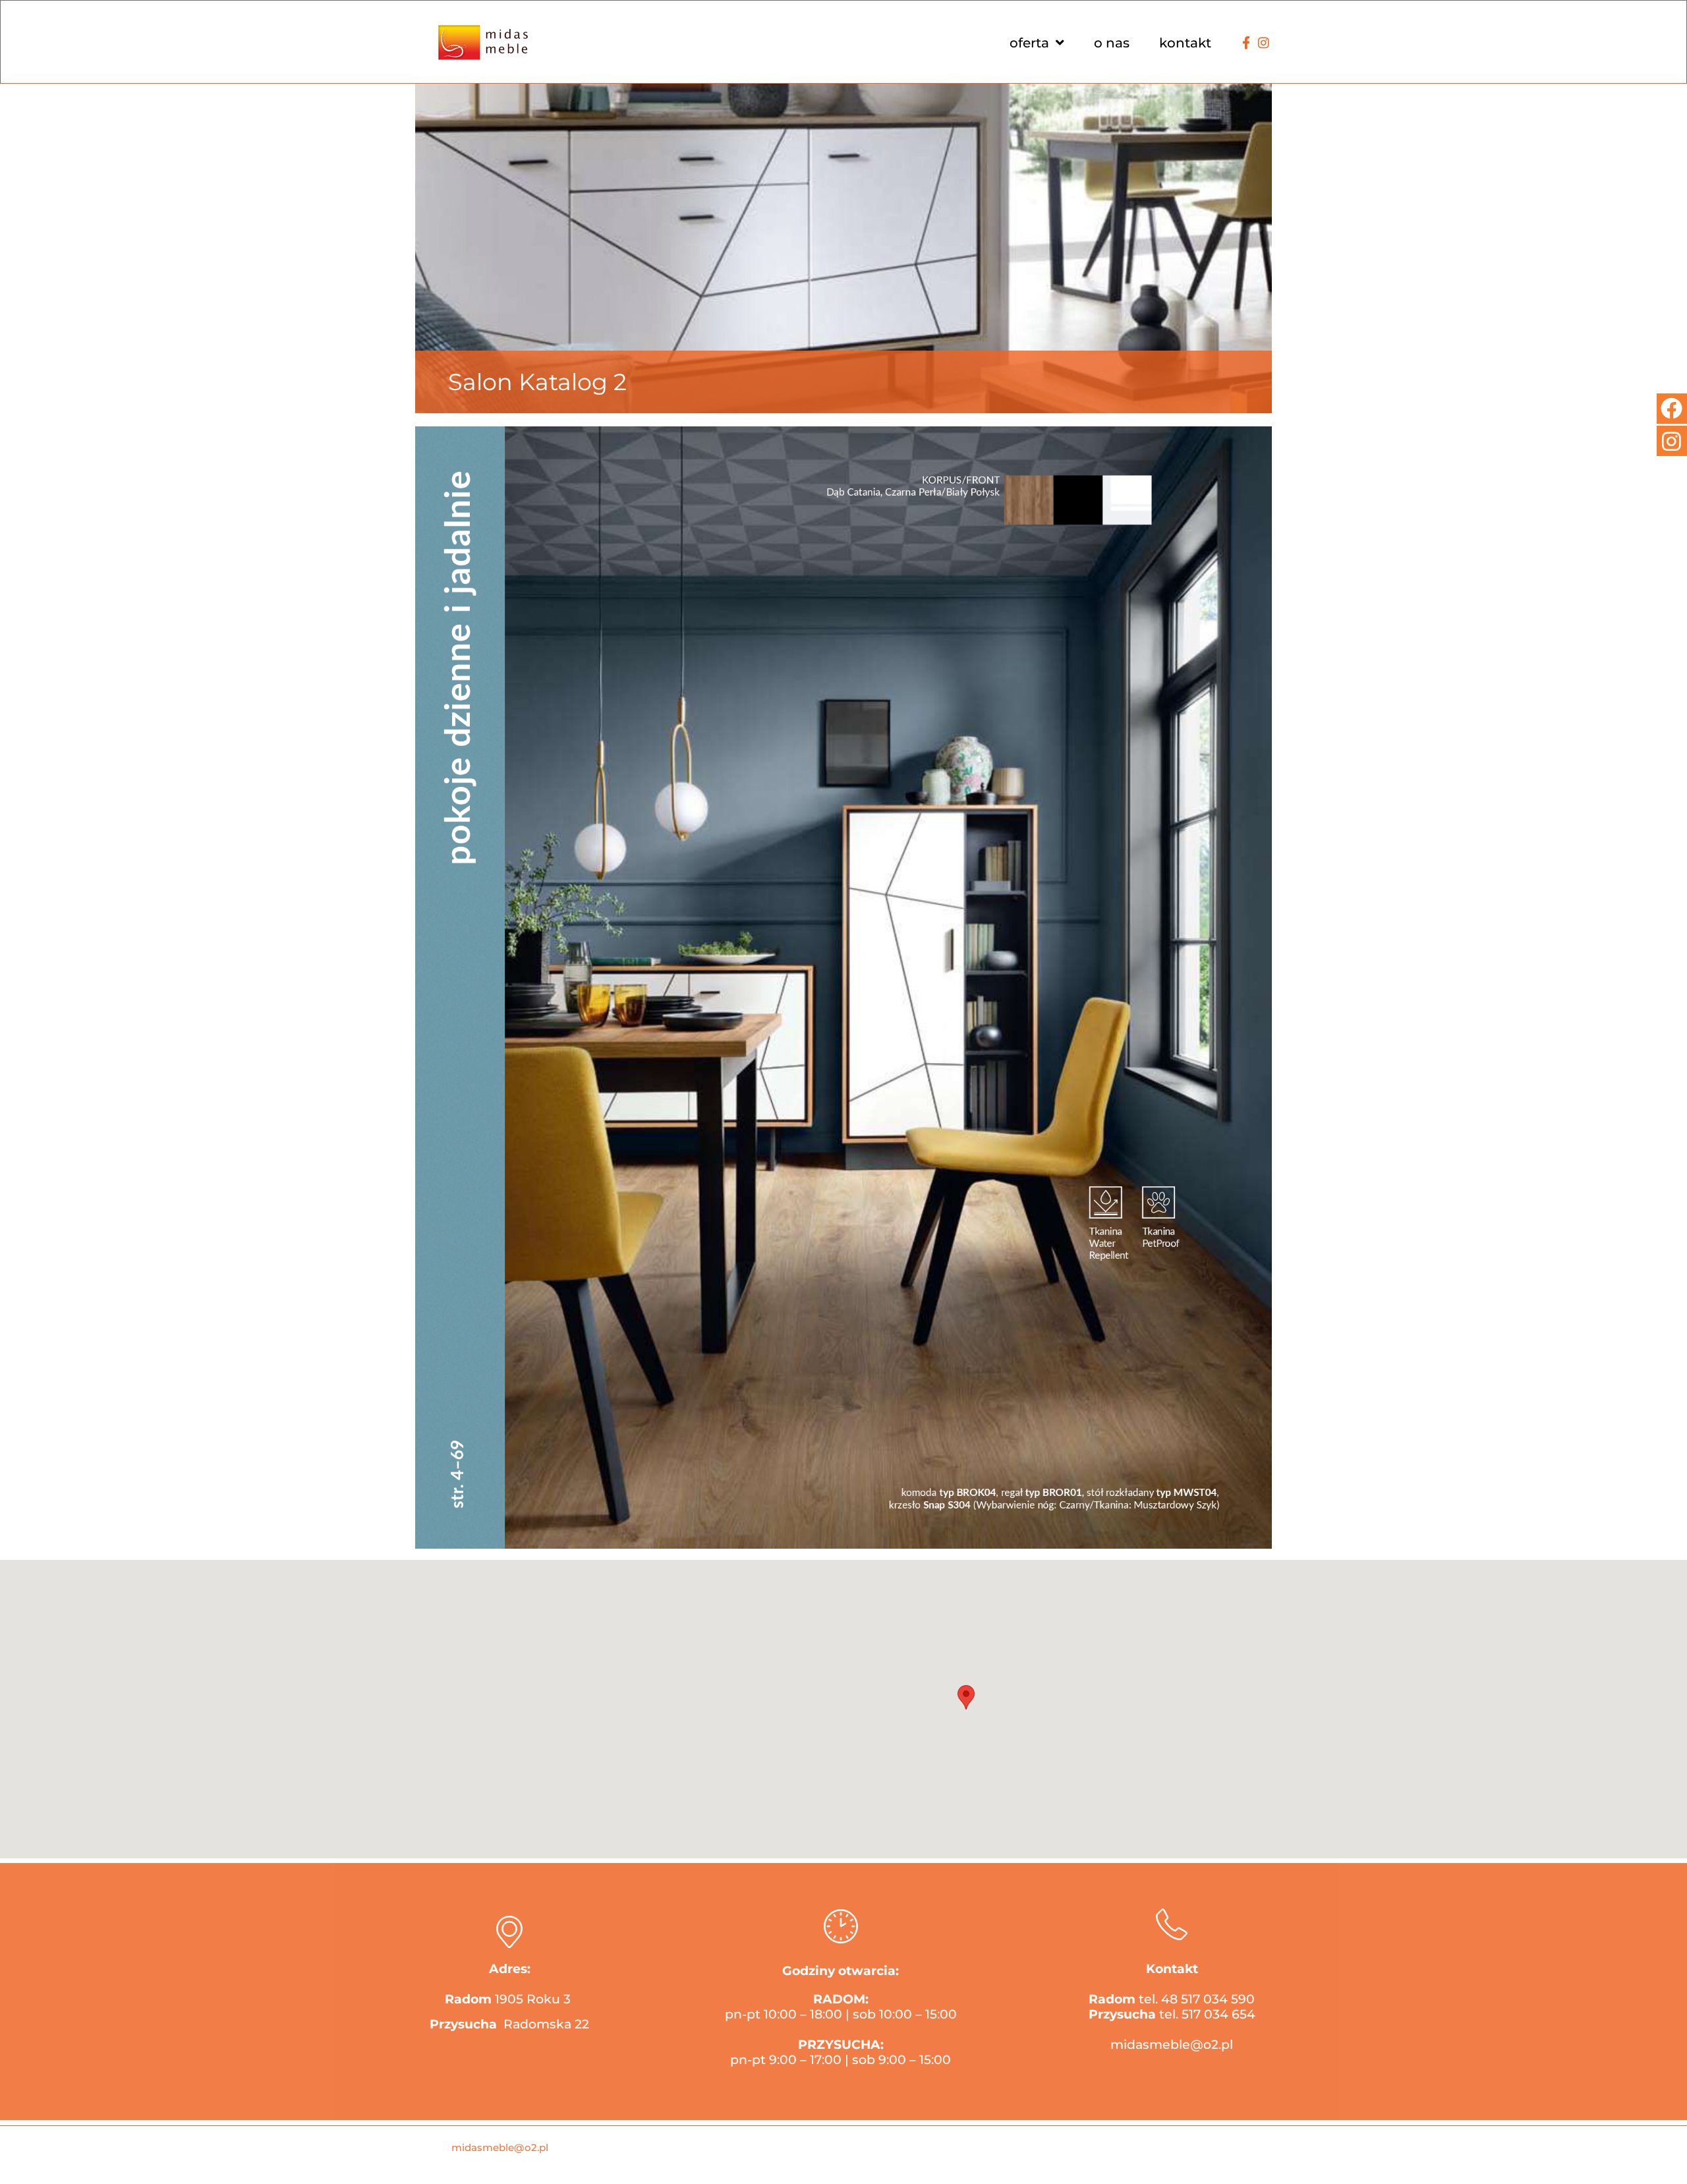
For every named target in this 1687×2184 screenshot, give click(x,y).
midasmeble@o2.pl (1172, 2045)
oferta (1029, 43)
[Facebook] (1672, 409)
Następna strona (1206, 441)
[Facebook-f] (1246, 43)
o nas (1112, 43)
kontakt (1185, 43)
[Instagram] (1263, 43)
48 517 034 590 (1208, 1999)
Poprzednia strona (1061, 441)
